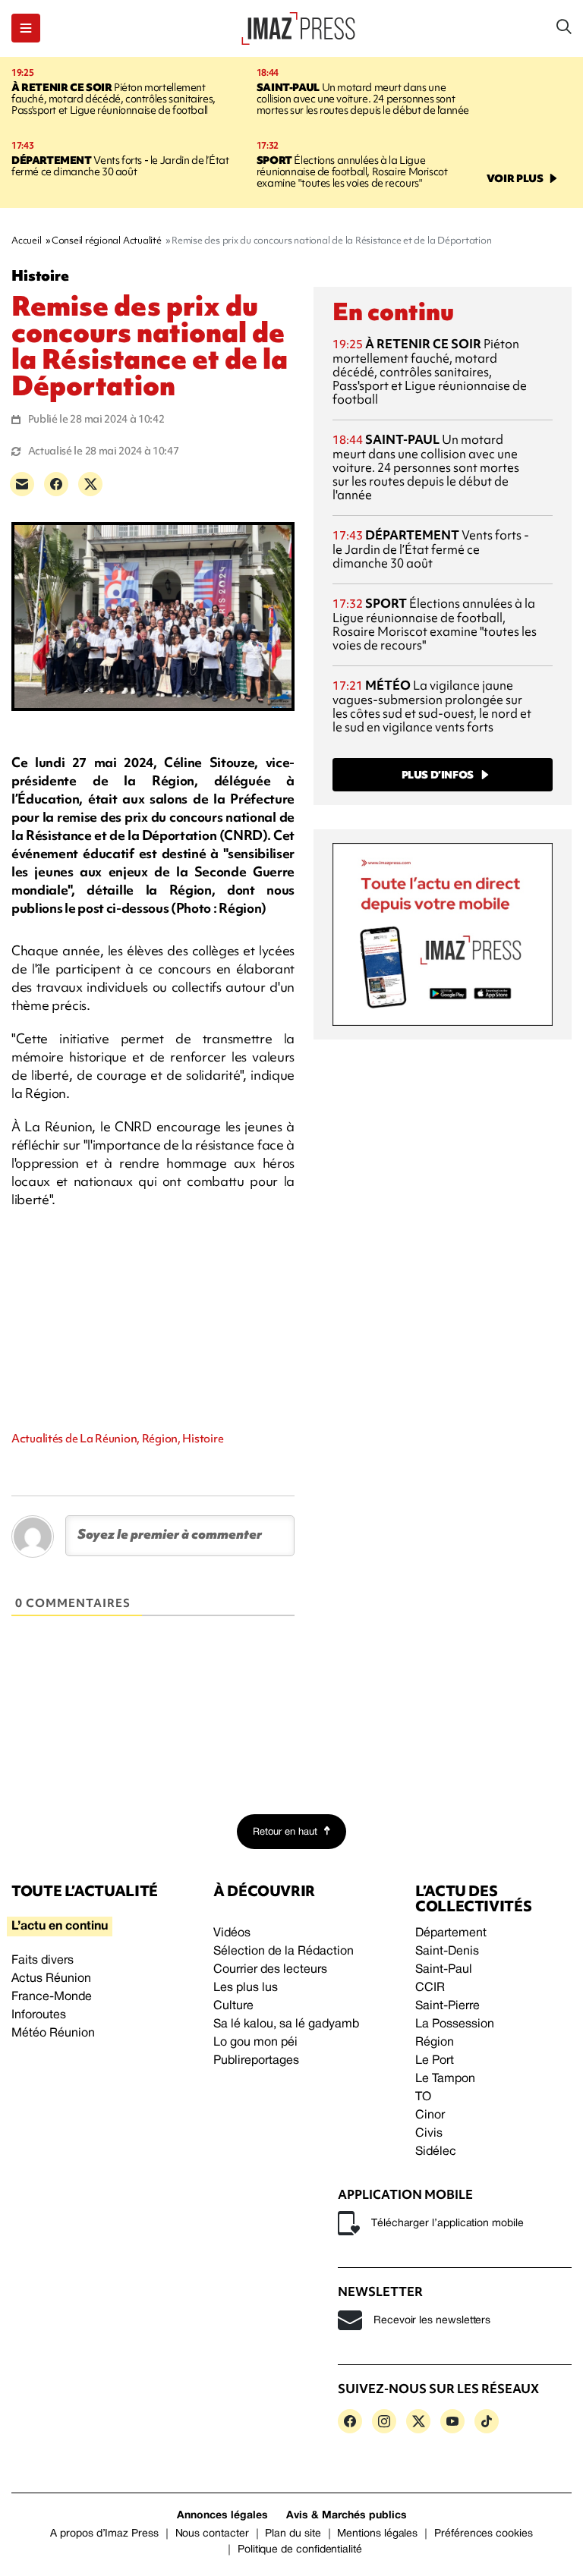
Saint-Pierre (447, 2006)
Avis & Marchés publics (347, 2516)
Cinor (430, 2115)
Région (435, 2043)
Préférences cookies (484, 2534)
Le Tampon (445, 2079)
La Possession (455, 2024)
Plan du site (293, 2534)
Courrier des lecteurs (270, 1970)
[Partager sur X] (90, 484)
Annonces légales (222, 2516)
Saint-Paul (444, 1970)
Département (451, 1933)
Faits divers (43, 1961)
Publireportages (256, 2061)
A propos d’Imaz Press (104, 2534)
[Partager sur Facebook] (56, 484)
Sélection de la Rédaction (284, 1952)
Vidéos (232, 1933)
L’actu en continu (60, 1926)
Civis (429, 2134)
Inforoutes (39, 2015)
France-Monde (52, 1997)
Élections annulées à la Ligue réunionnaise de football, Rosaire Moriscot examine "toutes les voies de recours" (352, 171)
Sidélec (436, 2152)
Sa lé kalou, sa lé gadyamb (286, 2024)
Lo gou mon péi (255, 2043)
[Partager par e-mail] (22, 484)
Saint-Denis (447, 1952)
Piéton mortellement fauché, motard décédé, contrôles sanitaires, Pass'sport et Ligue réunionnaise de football (113, 99)
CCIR (430, 1988)
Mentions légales (377, 2534)
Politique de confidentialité (300, 2550)
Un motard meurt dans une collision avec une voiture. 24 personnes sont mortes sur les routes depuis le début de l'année (363, 99)
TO (423, 2097)
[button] (26, 28)
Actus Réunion (51, 1979)
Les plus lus (246, 1988)
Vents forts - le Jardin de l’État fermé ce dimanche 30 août (120, 166)
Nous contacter (212, 2534)
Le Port (435, 2061)
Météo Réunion (53, 2033)
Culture (233, 2006)
